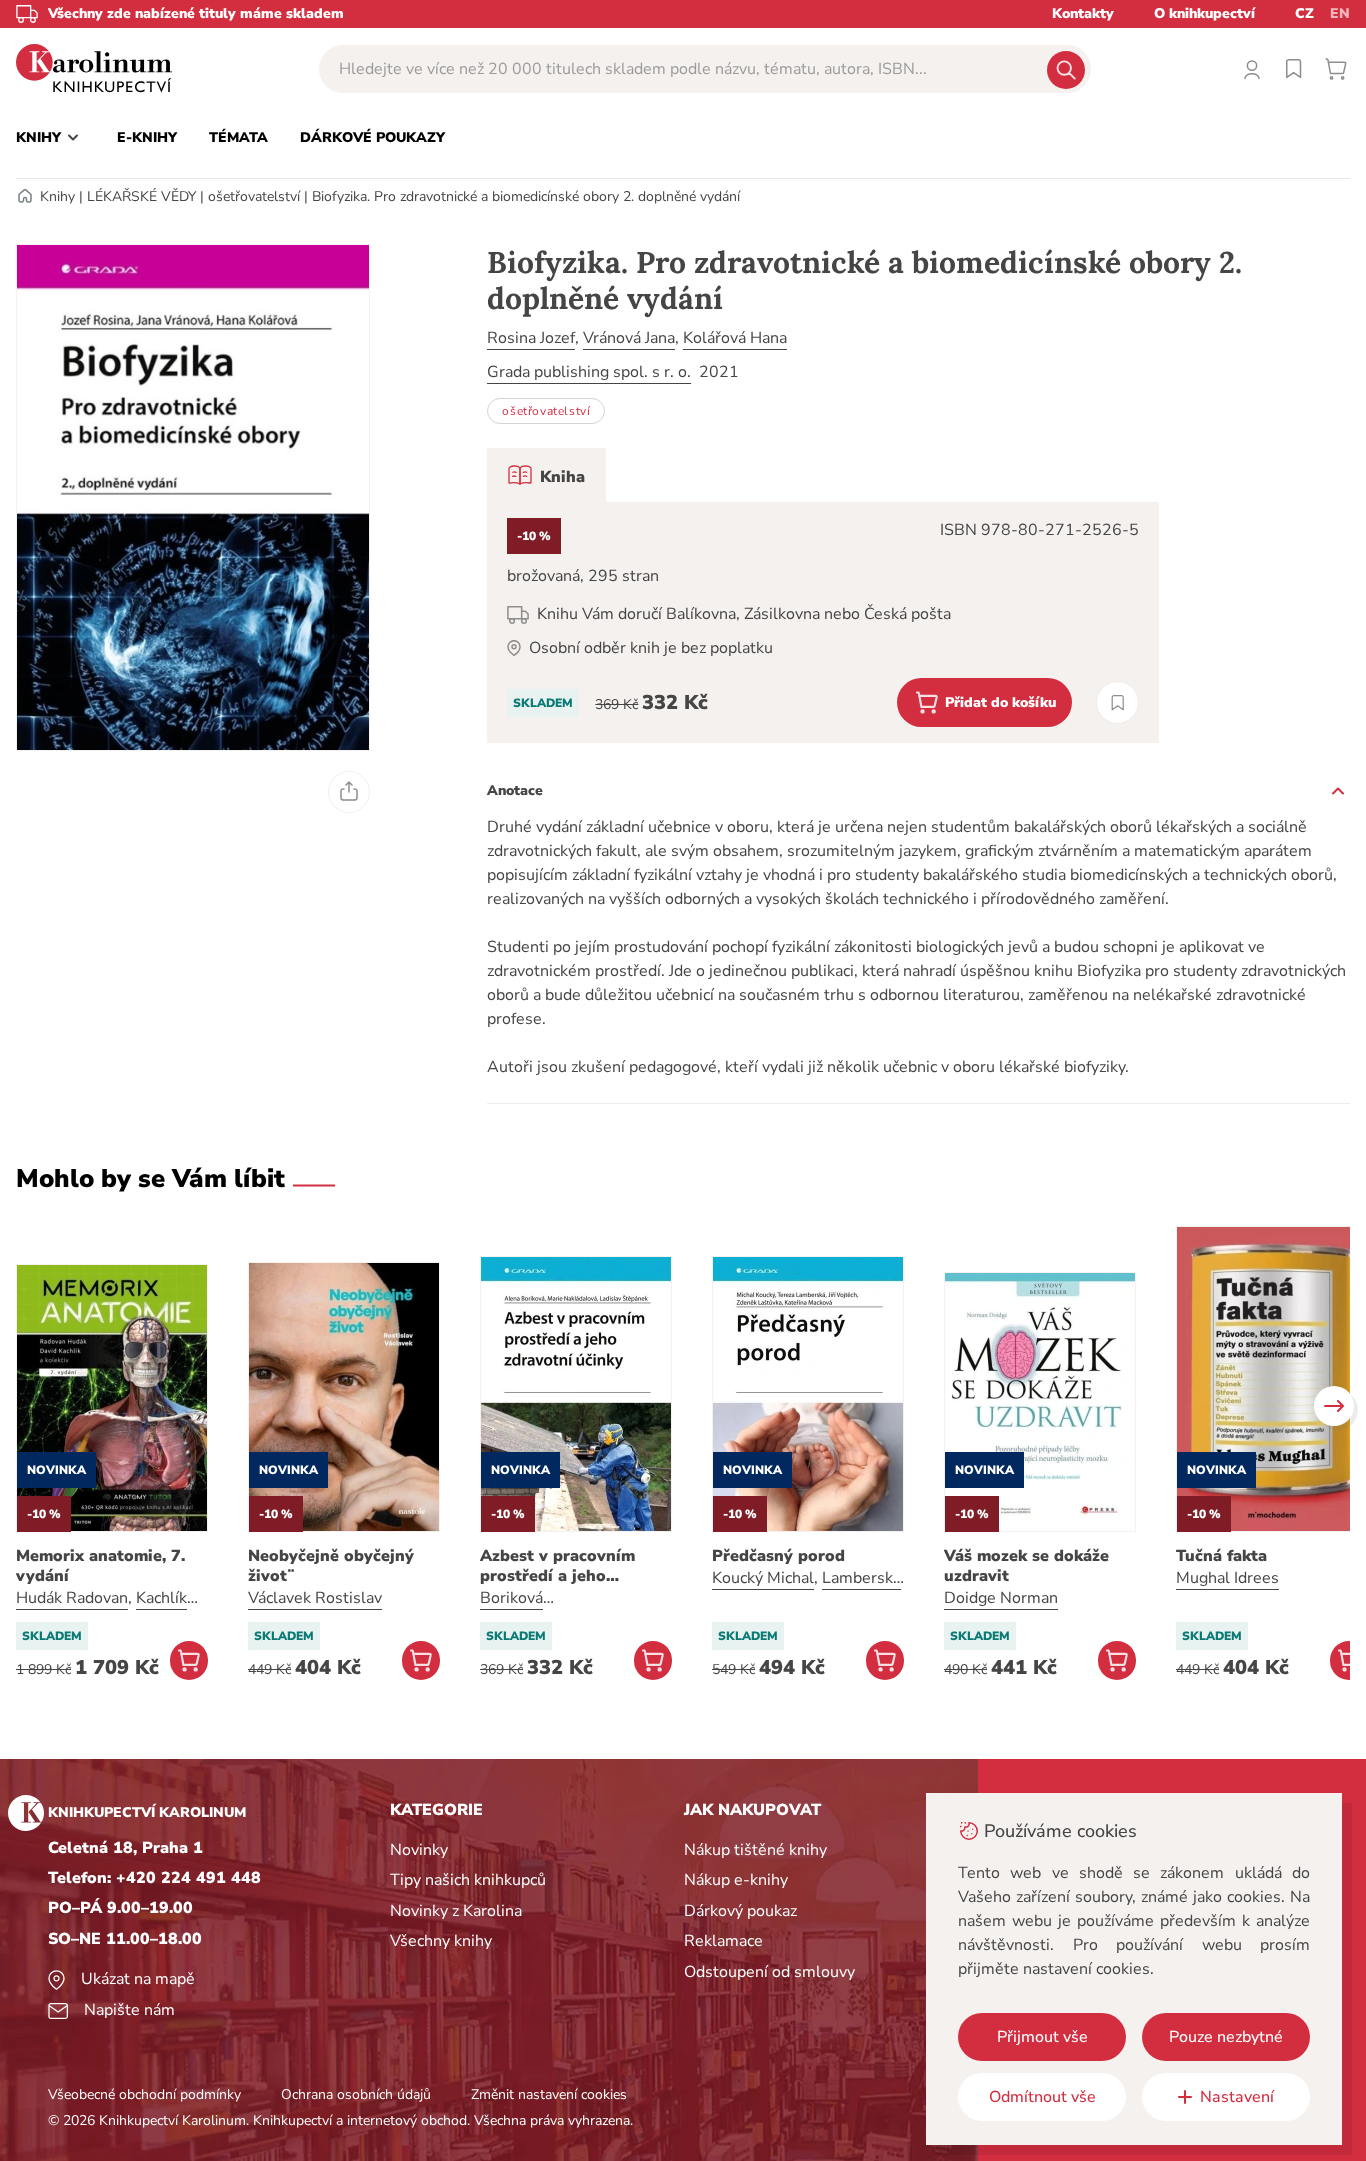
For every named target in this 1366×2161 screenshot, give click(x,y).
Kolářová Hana (735, 338)
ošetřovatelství (254, 196)
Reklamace (723, 1941)
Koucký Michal (763, 1578)
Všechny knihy (441, 1941)
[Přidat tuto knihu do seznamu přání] (1117, 702)
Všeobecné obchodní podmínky (144, 2094)
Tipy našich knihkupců (468, 1880)
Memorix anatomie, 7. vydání (100, 1566)
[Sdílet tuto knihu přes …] (349, 792)
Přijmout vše (1042, 2037)
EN (1340, 13)
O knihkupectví (1204, 13)
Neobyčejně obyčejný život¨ (331, 1566)
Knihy (57, 196)
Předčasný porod (778, 1556)
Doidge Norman (1001, 1598)
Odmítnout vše (1042, 2097)
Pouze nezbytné (1226, 2037)
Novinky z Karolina (456, 1911)
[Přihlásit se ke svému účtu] (1252, 69)
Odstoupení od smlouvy (769, 1972)
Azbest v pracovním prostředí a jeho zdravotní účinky (557, 1566)
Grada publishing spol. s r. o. (589, 372)
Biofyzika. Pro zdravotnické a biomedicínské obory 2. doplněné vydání (526, 196)
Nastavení (1237, 2097)
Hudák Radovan (72, 1598)
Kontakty (1083, 13)
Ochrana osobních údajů (356, 2094)
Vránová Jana (629, 338)
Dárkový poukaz (740, 1911)
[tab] (546, 475)
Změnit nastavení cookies (549, 2094)
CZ (1304, 13)
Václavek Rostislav (315, 1598)
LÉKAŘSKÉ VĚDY (141, 196)
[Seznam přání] (1294, 69)
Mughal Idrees (1227, 1578)
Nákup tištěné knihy (755, 1850)
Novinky (419, 1850)
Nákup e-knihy (736, 1880)
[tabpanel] (823, 622)
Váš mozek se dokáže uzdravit (1026, 1566)
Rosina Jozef (531, 338)
